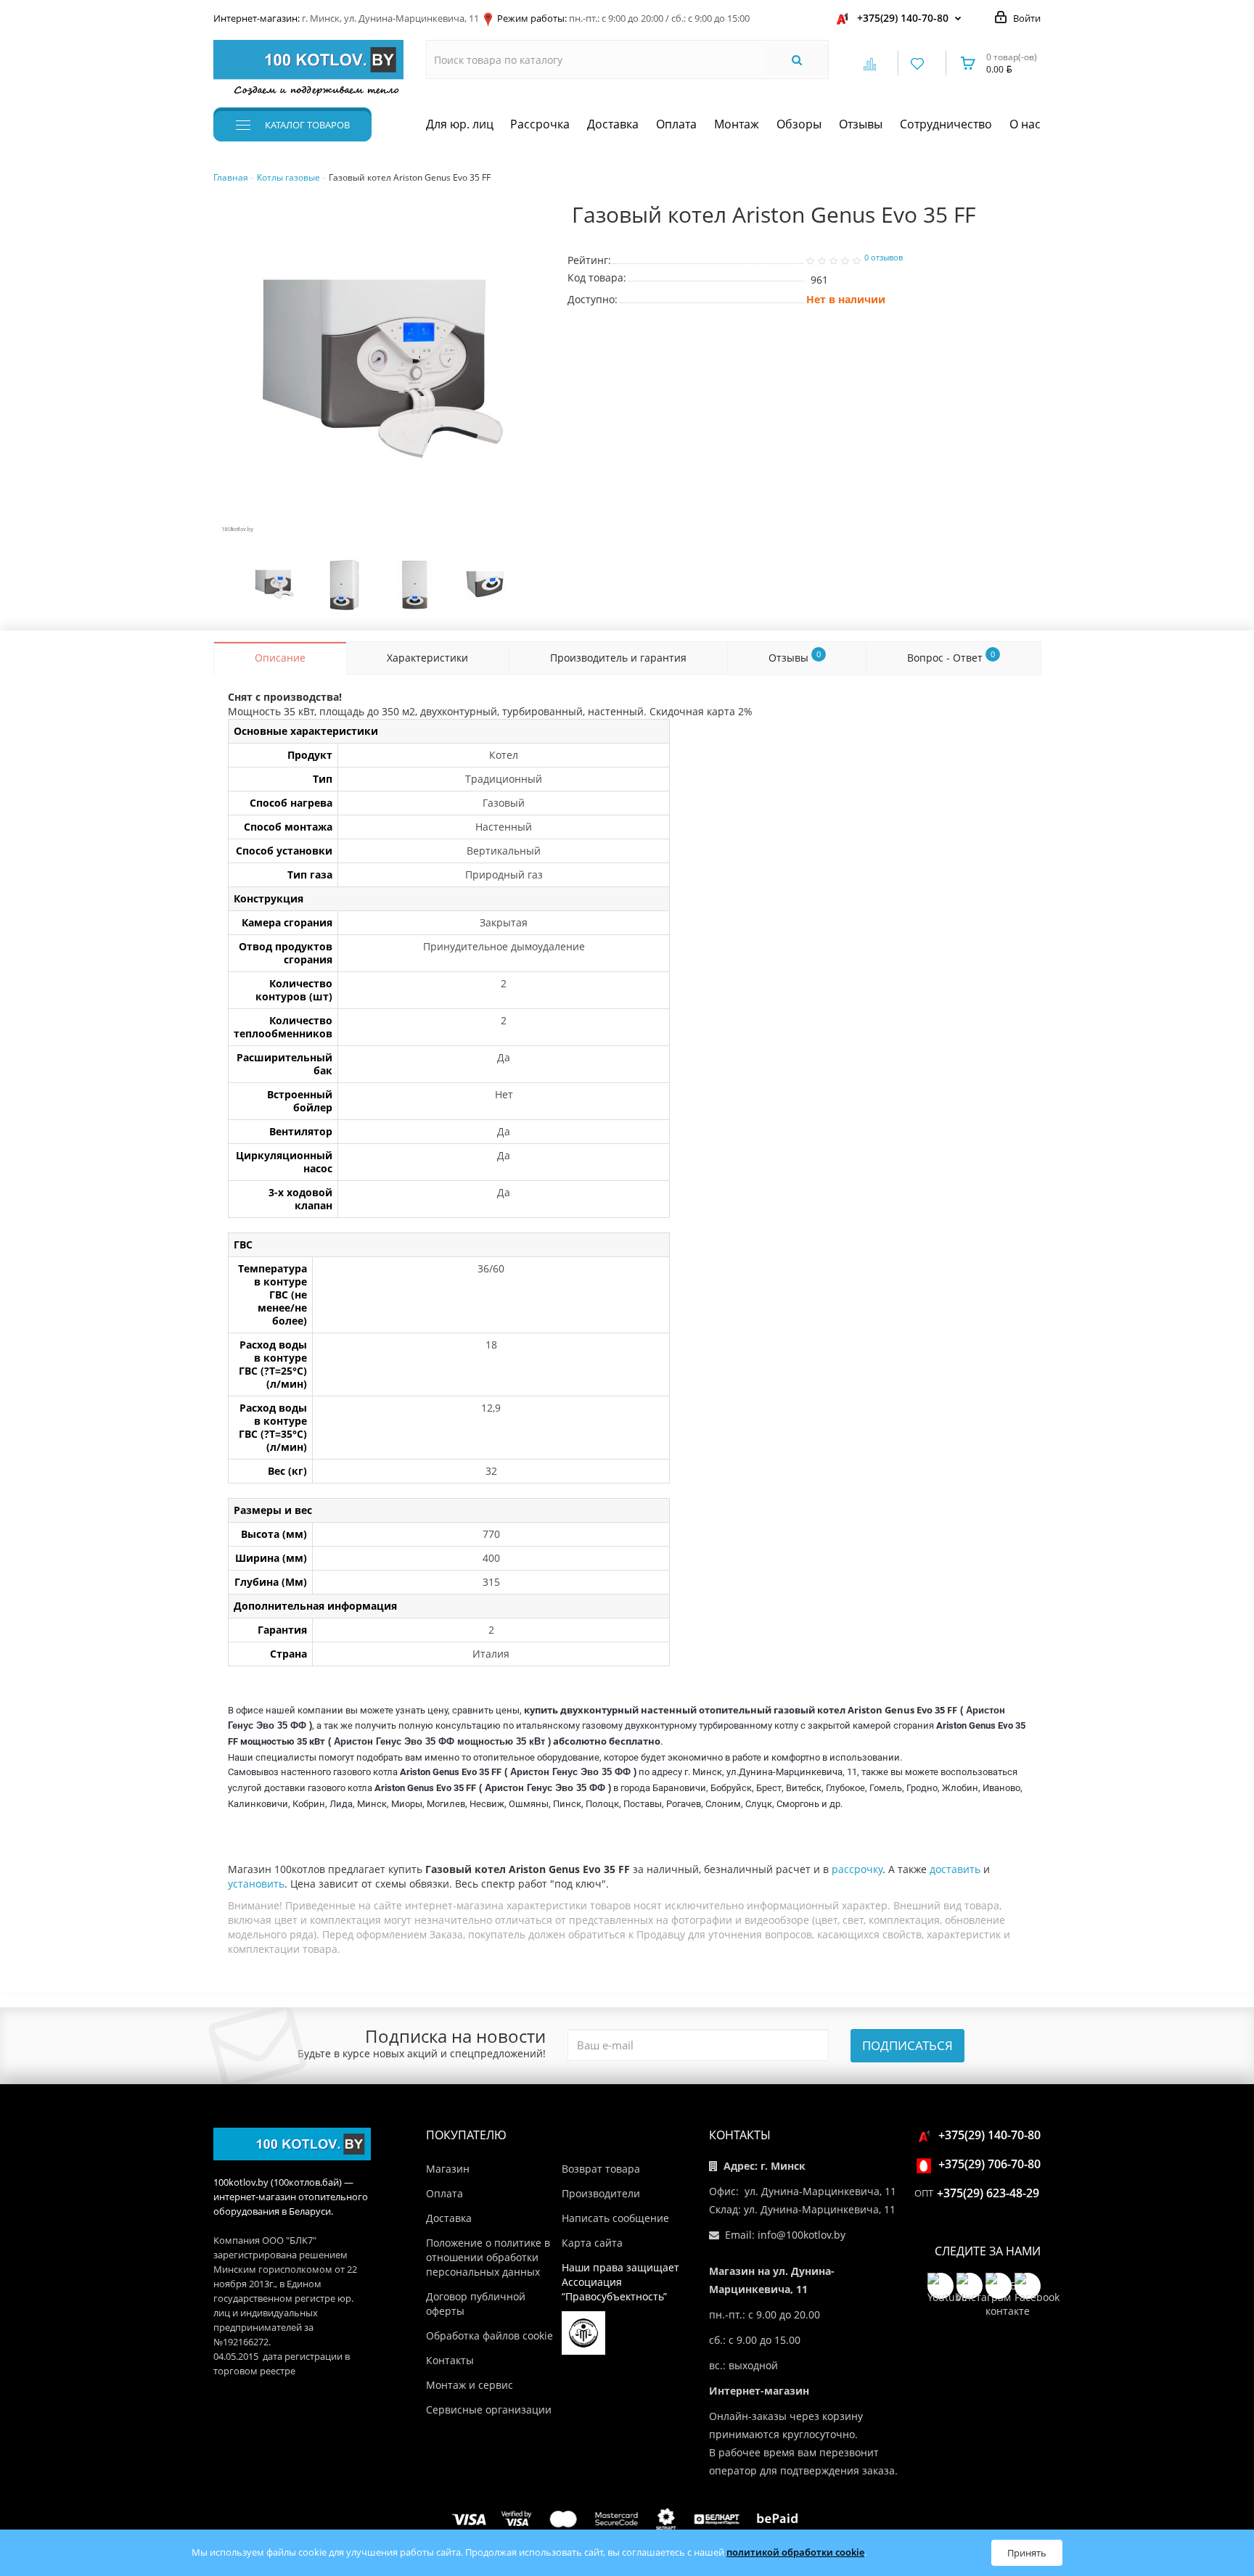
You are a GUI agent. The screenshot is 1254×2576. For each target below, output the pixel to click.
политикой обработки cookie (795, 2552)
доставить (955, 1869)
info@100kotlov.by (802, 2235)
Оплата (676, 124)
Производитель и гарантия (618, 658)
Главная (231, 177)
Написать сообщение (615, 2218)
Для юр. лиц (460, 124)
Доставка (613, 124)
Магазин (448, 2169)
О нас (1025, 124)
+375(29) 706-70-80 (989, 2164)
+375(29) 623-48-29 (988, 2193)
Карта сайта (592, 2243)
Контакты (450, 2360)
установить (256, 1884)
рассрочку (857, 1869)
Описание (280, 658)
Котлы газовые (288, 177)
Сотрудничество (946, 124)
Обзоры (799, 124)
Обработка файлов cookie (489, 2336)
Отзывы (861, 124)
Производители (601, 2193)
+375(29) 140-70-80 (903, 18)
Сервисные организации (489, 2410)
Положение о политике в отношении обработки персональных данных (488, 2257)
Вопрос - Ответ (951, 657)
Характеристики (427, 658)
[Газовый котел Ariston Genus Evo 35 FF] (380, 371)
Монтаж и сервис (470, 2385)
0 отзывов (884, 258)
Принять (1027, 2553)
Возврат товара (601, 2169)
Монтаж (737, 124)
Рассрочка (540, 124)
